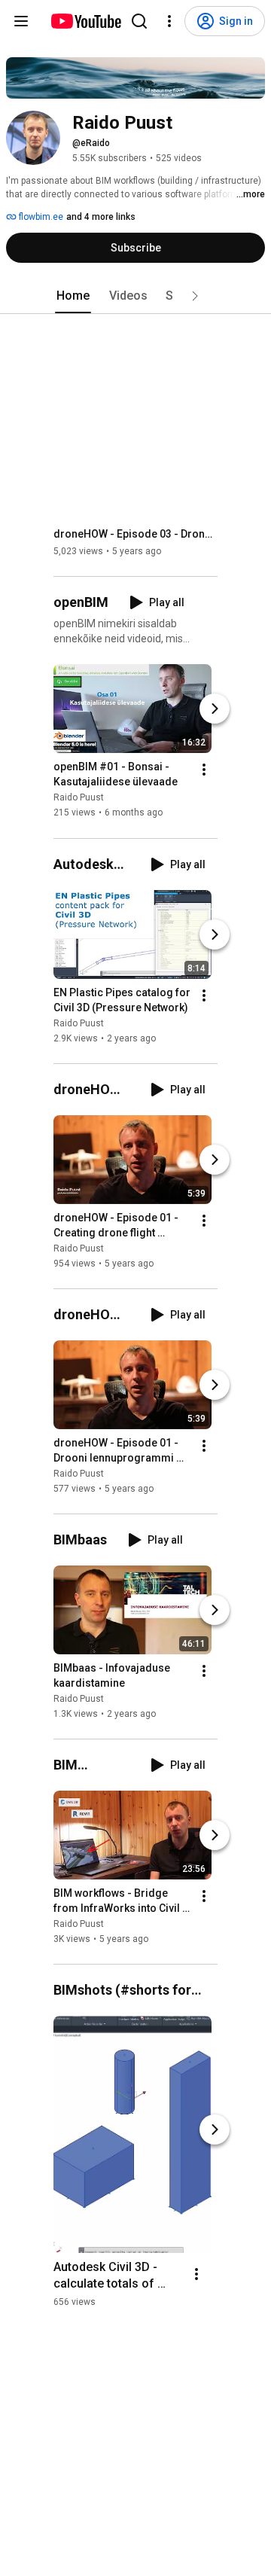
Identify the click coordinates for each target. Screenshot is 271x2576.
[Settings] (169, 21)
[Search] (139, 21)
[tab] (73, 296)
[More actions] (204, 770)
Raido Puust (79, 798)
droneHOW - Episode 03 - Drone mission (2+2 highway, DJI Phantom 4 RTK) (136, 534)
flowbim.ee (40, 217)
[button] (195, 296)
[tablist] (135, 296)
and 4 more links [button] (101, 217)
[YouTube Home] (85, 21)
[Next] (215, 709)
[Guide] (21, 21)
